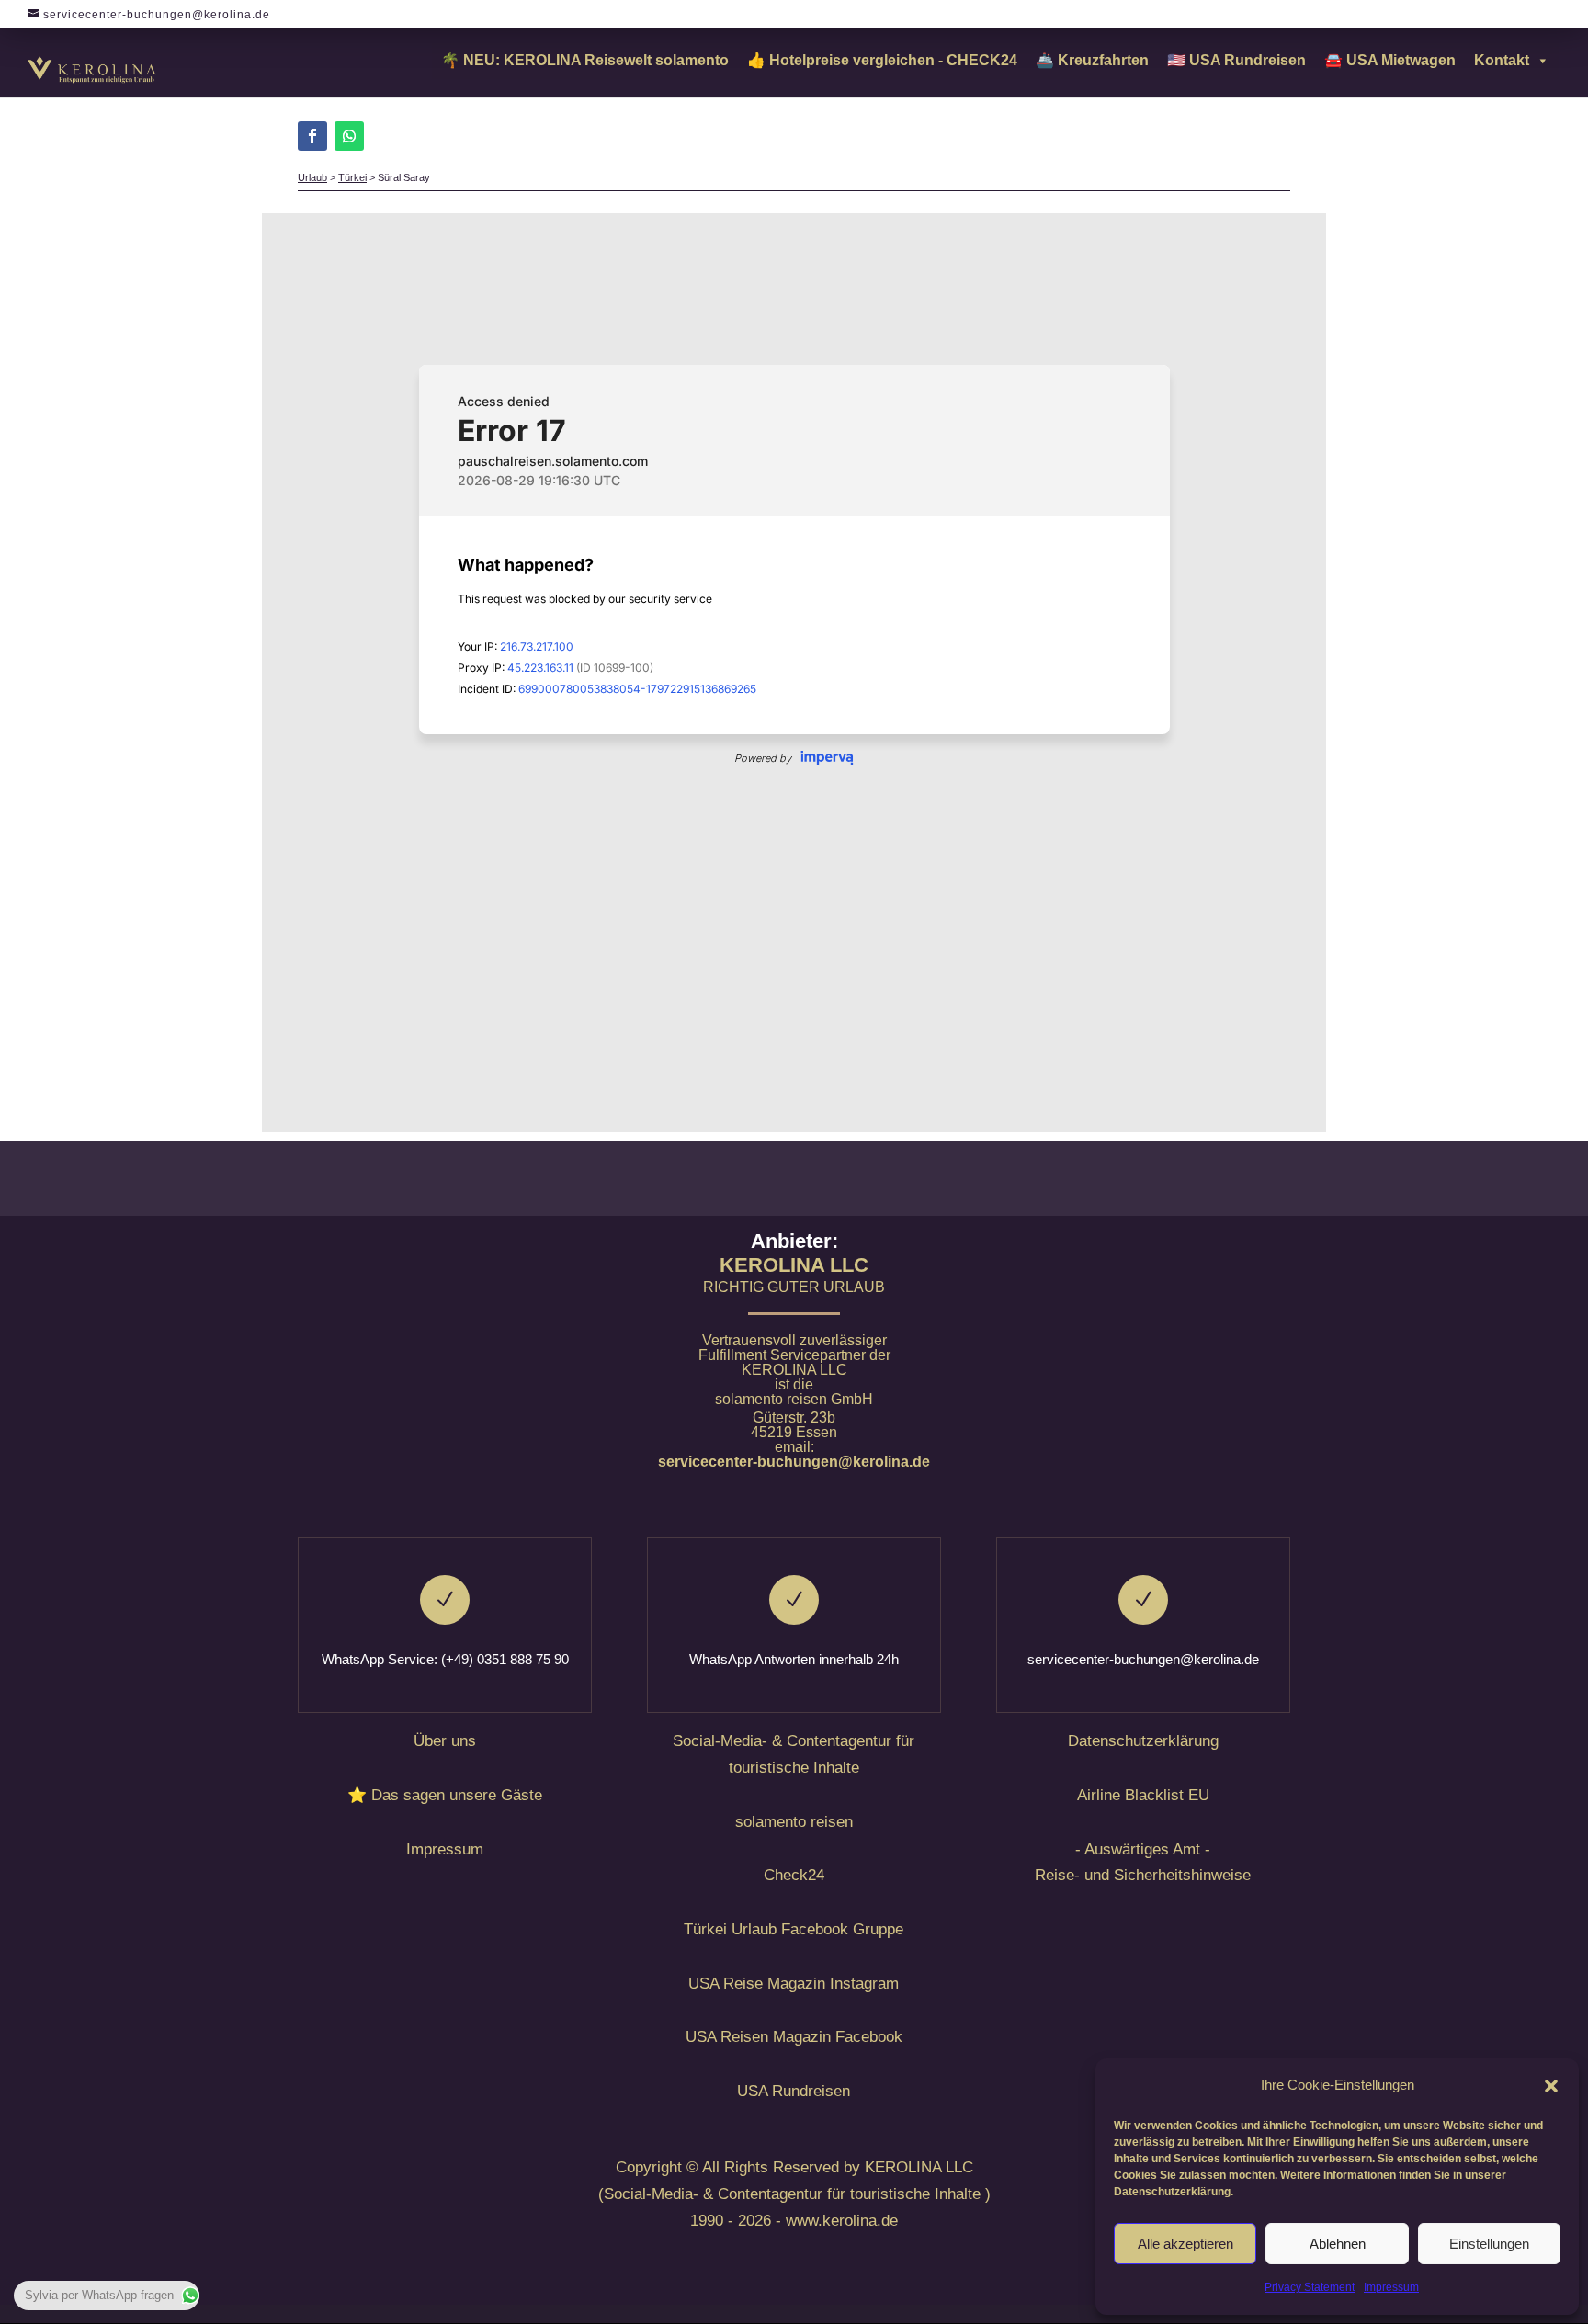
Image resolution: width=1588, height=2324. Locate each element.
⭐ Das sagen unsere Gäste (445, 1795)
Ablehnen (1338, 2244)
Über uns (445, 1741)
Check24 (794, 1875)
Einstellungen (1489, 2244)
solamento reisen (794, 1822)
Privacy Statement (1310, 2287)
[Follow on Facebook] (312, 136)
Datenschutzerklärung (1143, 1741)
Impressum (1391, 2287)
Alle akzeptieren (1185, 2244)
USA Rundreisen (794, 2091)
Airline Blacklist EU (1143, 1795)
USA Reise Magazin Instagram (794, 1984)
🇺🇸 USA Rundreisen (1236, 60)
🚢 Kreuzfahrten (1092, 60)
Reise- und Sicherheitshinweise (1143, 1875)
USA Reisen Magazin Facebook (794, 2037)
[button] (1551, 2086)
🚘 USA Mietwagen (1390, 60)
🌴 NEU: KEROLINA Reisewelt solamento (585, 60)
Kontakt (1502, 60)
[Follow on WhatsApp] (349, 136)
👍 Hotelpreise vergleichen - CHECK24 (882, 60)
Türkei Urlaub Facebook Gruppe (794, 1929)
